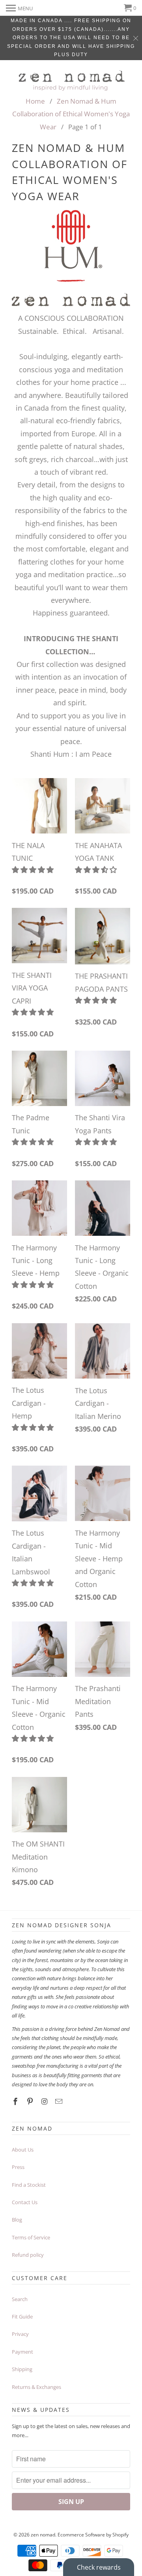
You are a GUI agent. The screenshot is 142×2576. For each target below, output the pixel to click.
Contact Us (25, 2202)
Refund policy (28, 2255)
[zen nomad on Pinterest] (31, 2101)
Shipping (22, 2369)
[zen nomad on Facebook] (16, 2101)
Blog (17, 2220)
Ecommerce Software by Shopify (93, 2535)
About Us (23, 2150)
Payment (22, 2352)
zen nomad (43, 2535)
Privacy (20, 2334)
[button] (34, 869)
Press (18, 2167)
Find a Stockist (29, 2185)
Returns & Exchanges (36, 2387)
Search (20, 2299)
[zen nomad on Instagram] (45, 2101)
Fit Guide (22, 2317)
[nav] (19, 8)
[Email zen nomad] (60, 2101)
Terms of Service (31, 2237)
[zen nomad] (71, 79)
